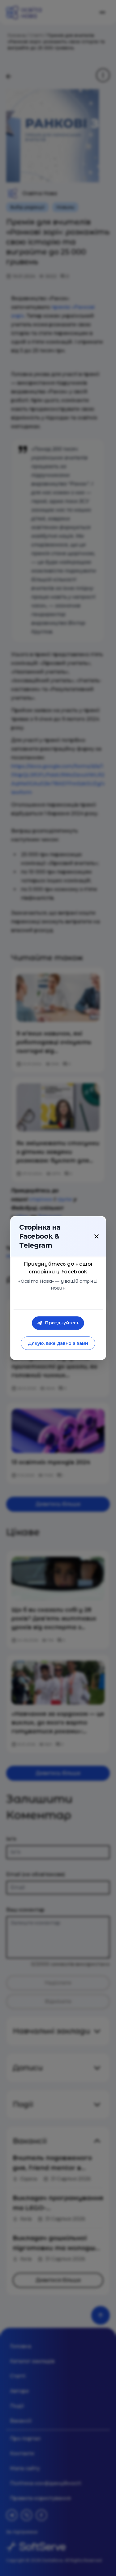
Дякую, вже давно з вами (58, 1343)
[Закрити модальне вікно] (97, 1236)
